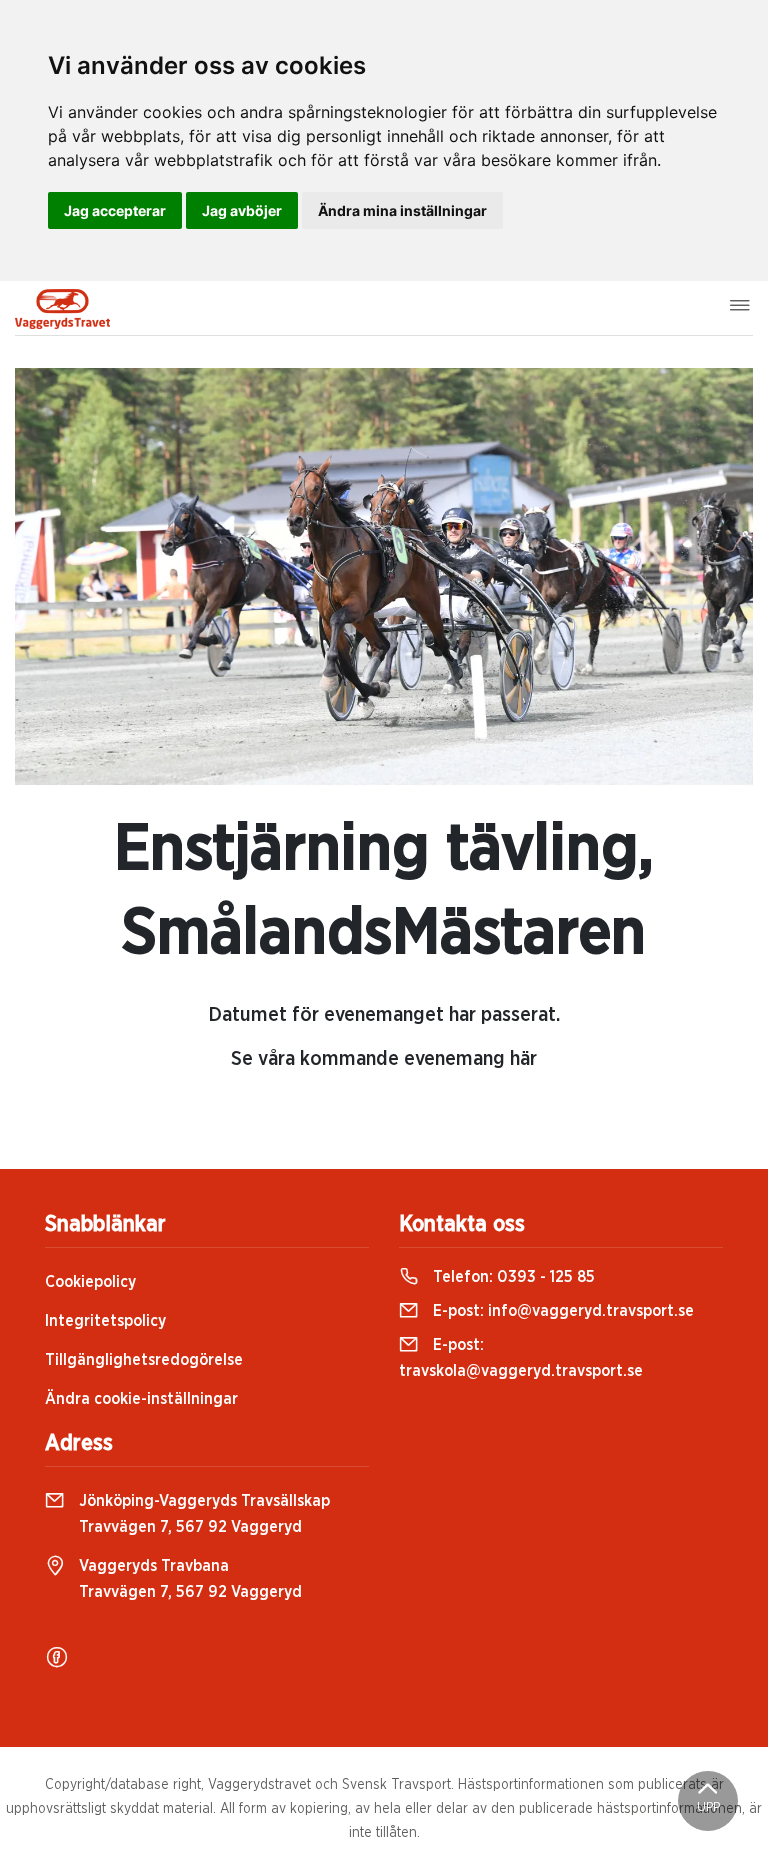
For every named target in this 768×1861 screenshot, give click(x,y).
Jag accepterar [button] (115, 210)
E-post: (561, 1311)
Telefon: (512, 1277)
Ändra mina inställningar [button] (402, 210)
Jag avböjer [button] (242, 210)
